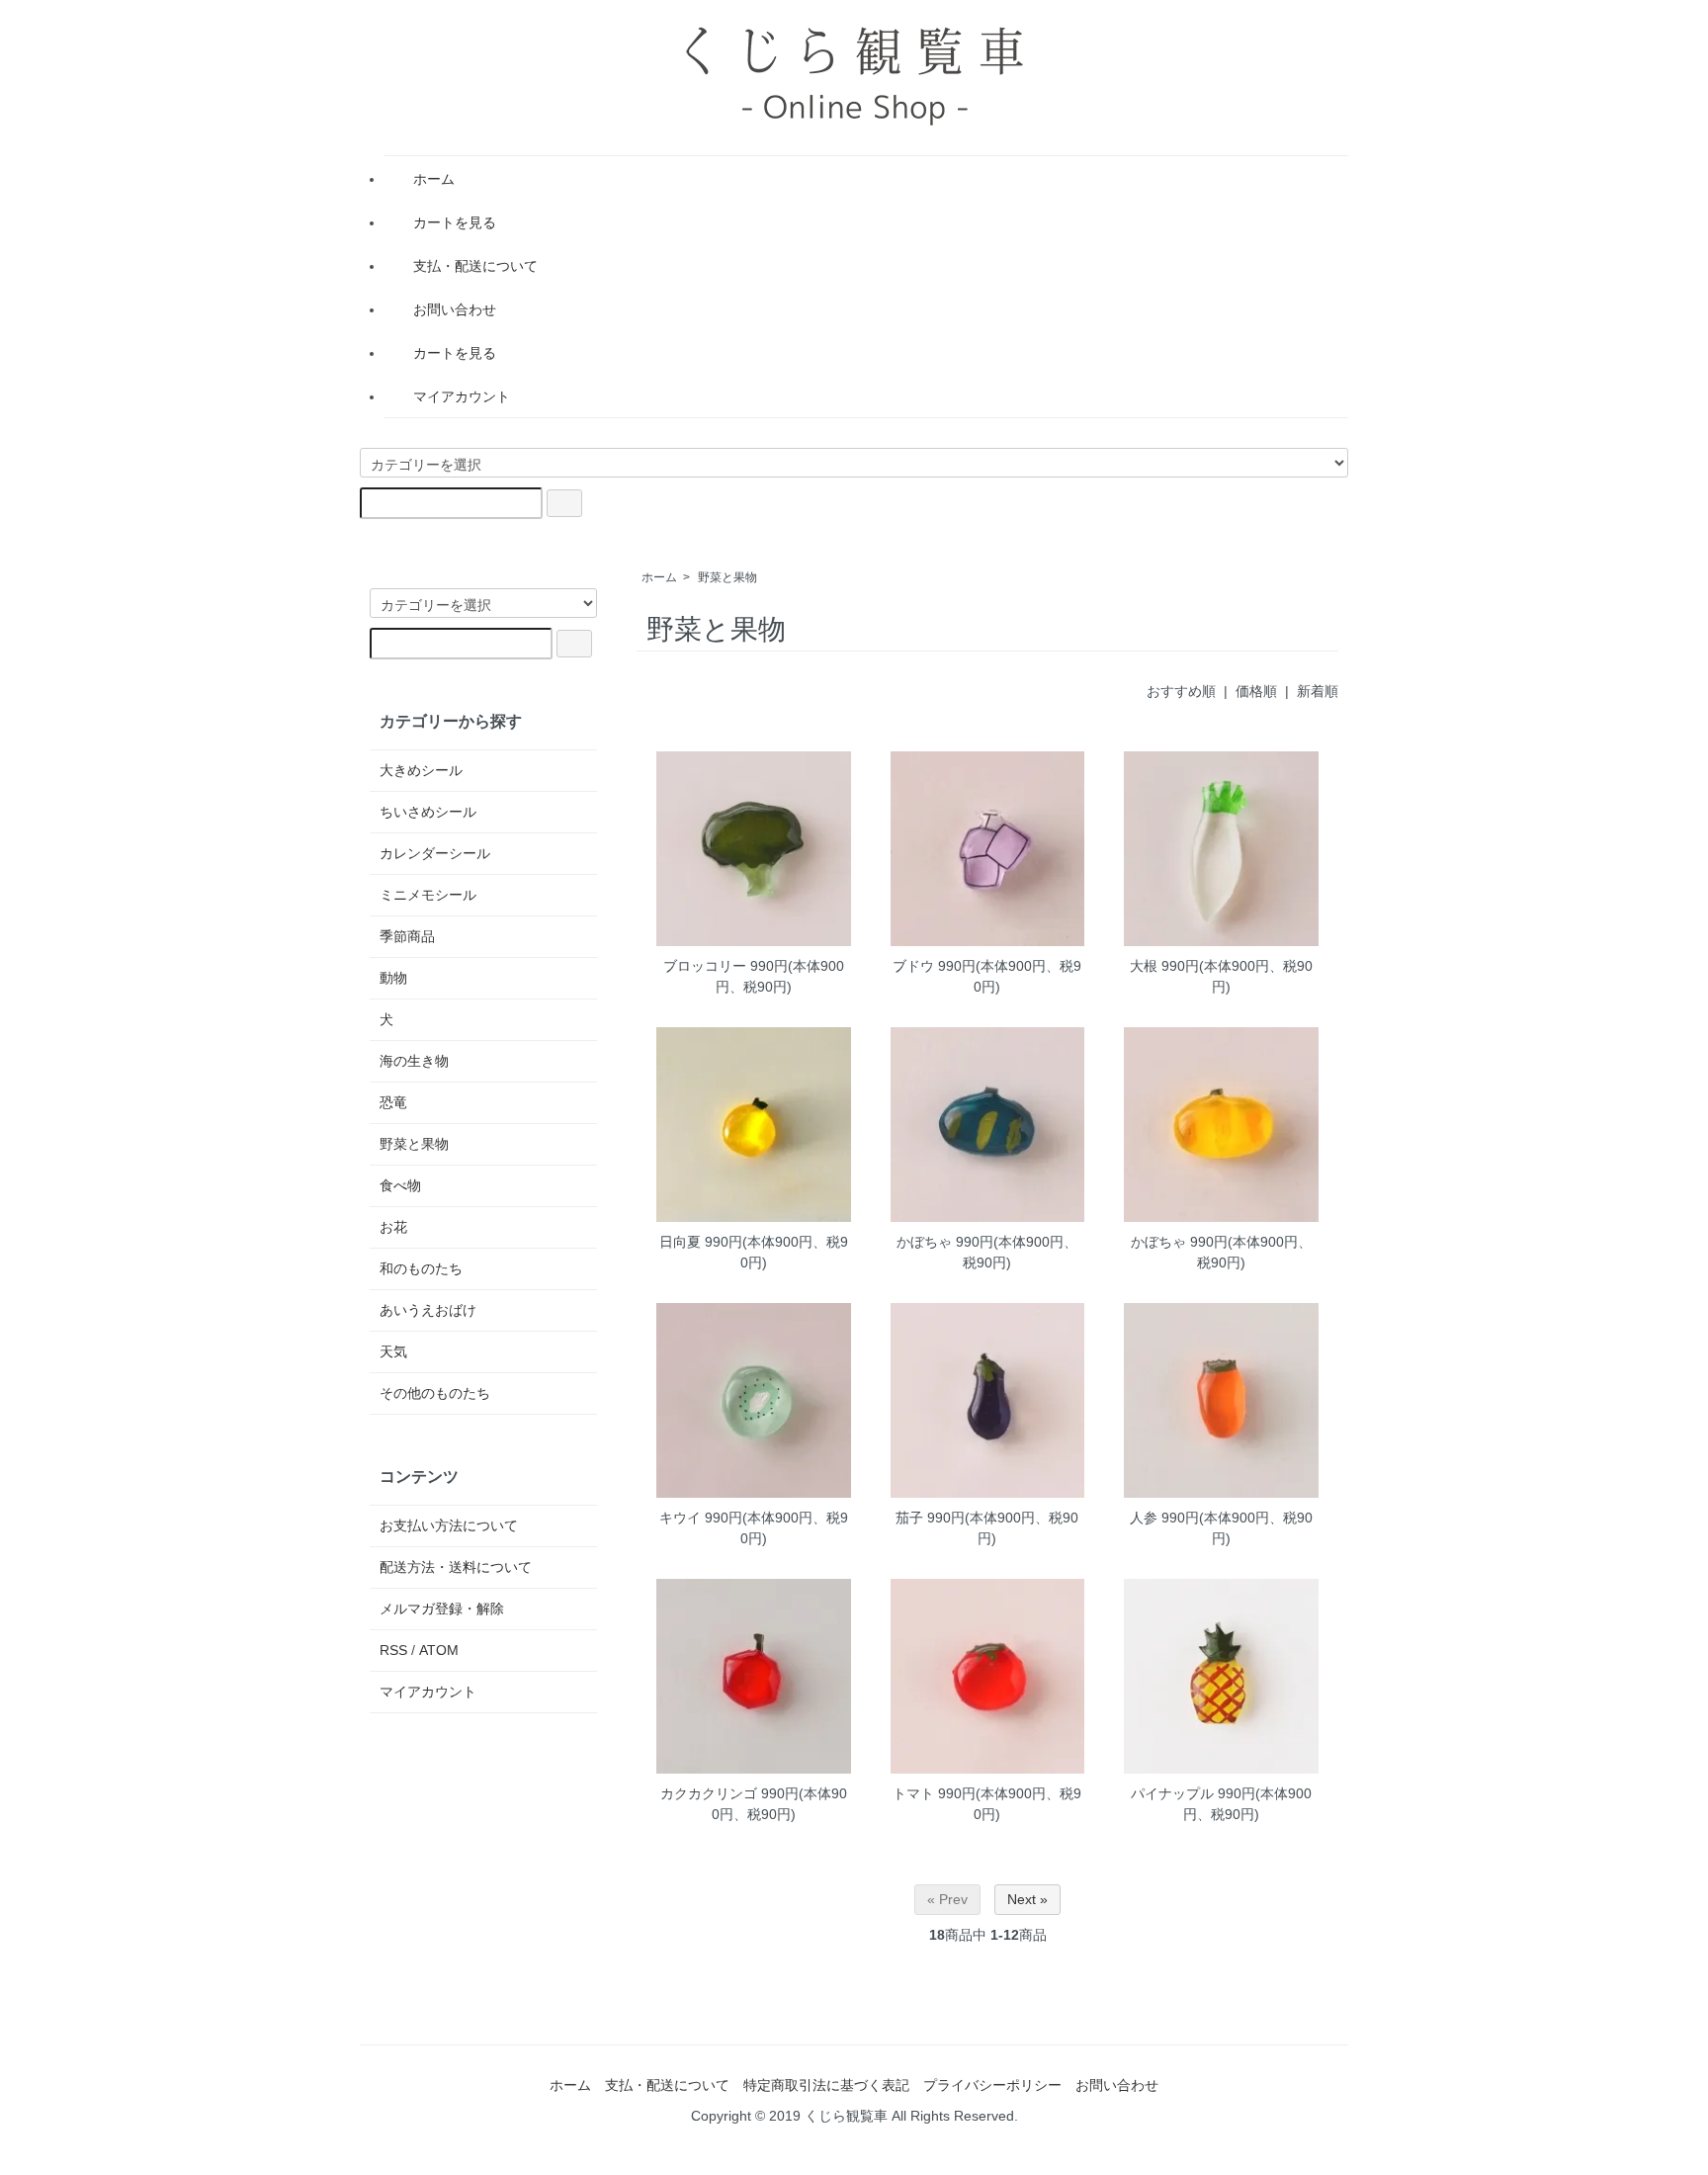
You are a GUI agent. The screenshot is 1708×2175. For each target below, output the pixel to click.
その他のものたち (435, 1393)
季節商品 (407, 936)
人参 (1144, 1518)
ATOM (439, 1650)
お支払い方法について (449, 1525)
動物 (393, 978)
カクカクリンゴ (709, 1793)
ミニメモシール (428, 895)
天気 (393, 1351)
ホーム (434, 179)
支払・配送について (475, 266)
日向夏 (680, 1242)
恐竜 (393, 1102)
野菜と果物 (727, 577)
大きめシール (421, 770)
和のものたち (421, 1268)
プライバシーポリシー (992, 2085)
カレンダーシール (435, 853)
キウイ (680, 1518)
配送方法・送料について (456, 1567)
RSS (393, 1650)
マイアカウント (462, 396)
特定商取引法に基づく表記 (826, 2085)
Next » (1027, 1899)
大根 (1144, 966)
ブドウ (913, 966)
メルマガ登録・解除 (442, 1609)
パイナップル (1172, 1793)
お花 (393, 1227)
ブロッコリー (705, 966)
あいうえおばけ (428, 1310)
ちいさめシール (428, 812)
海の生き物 (414, 1061)
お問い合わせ (455, 309)
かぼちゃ (924, 1242)
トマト (913, 1793)
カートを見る (455, 222)
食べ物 (400, 1185)
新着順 (1318, 691)
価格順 (1256, 691)
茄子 (909, 1518)
